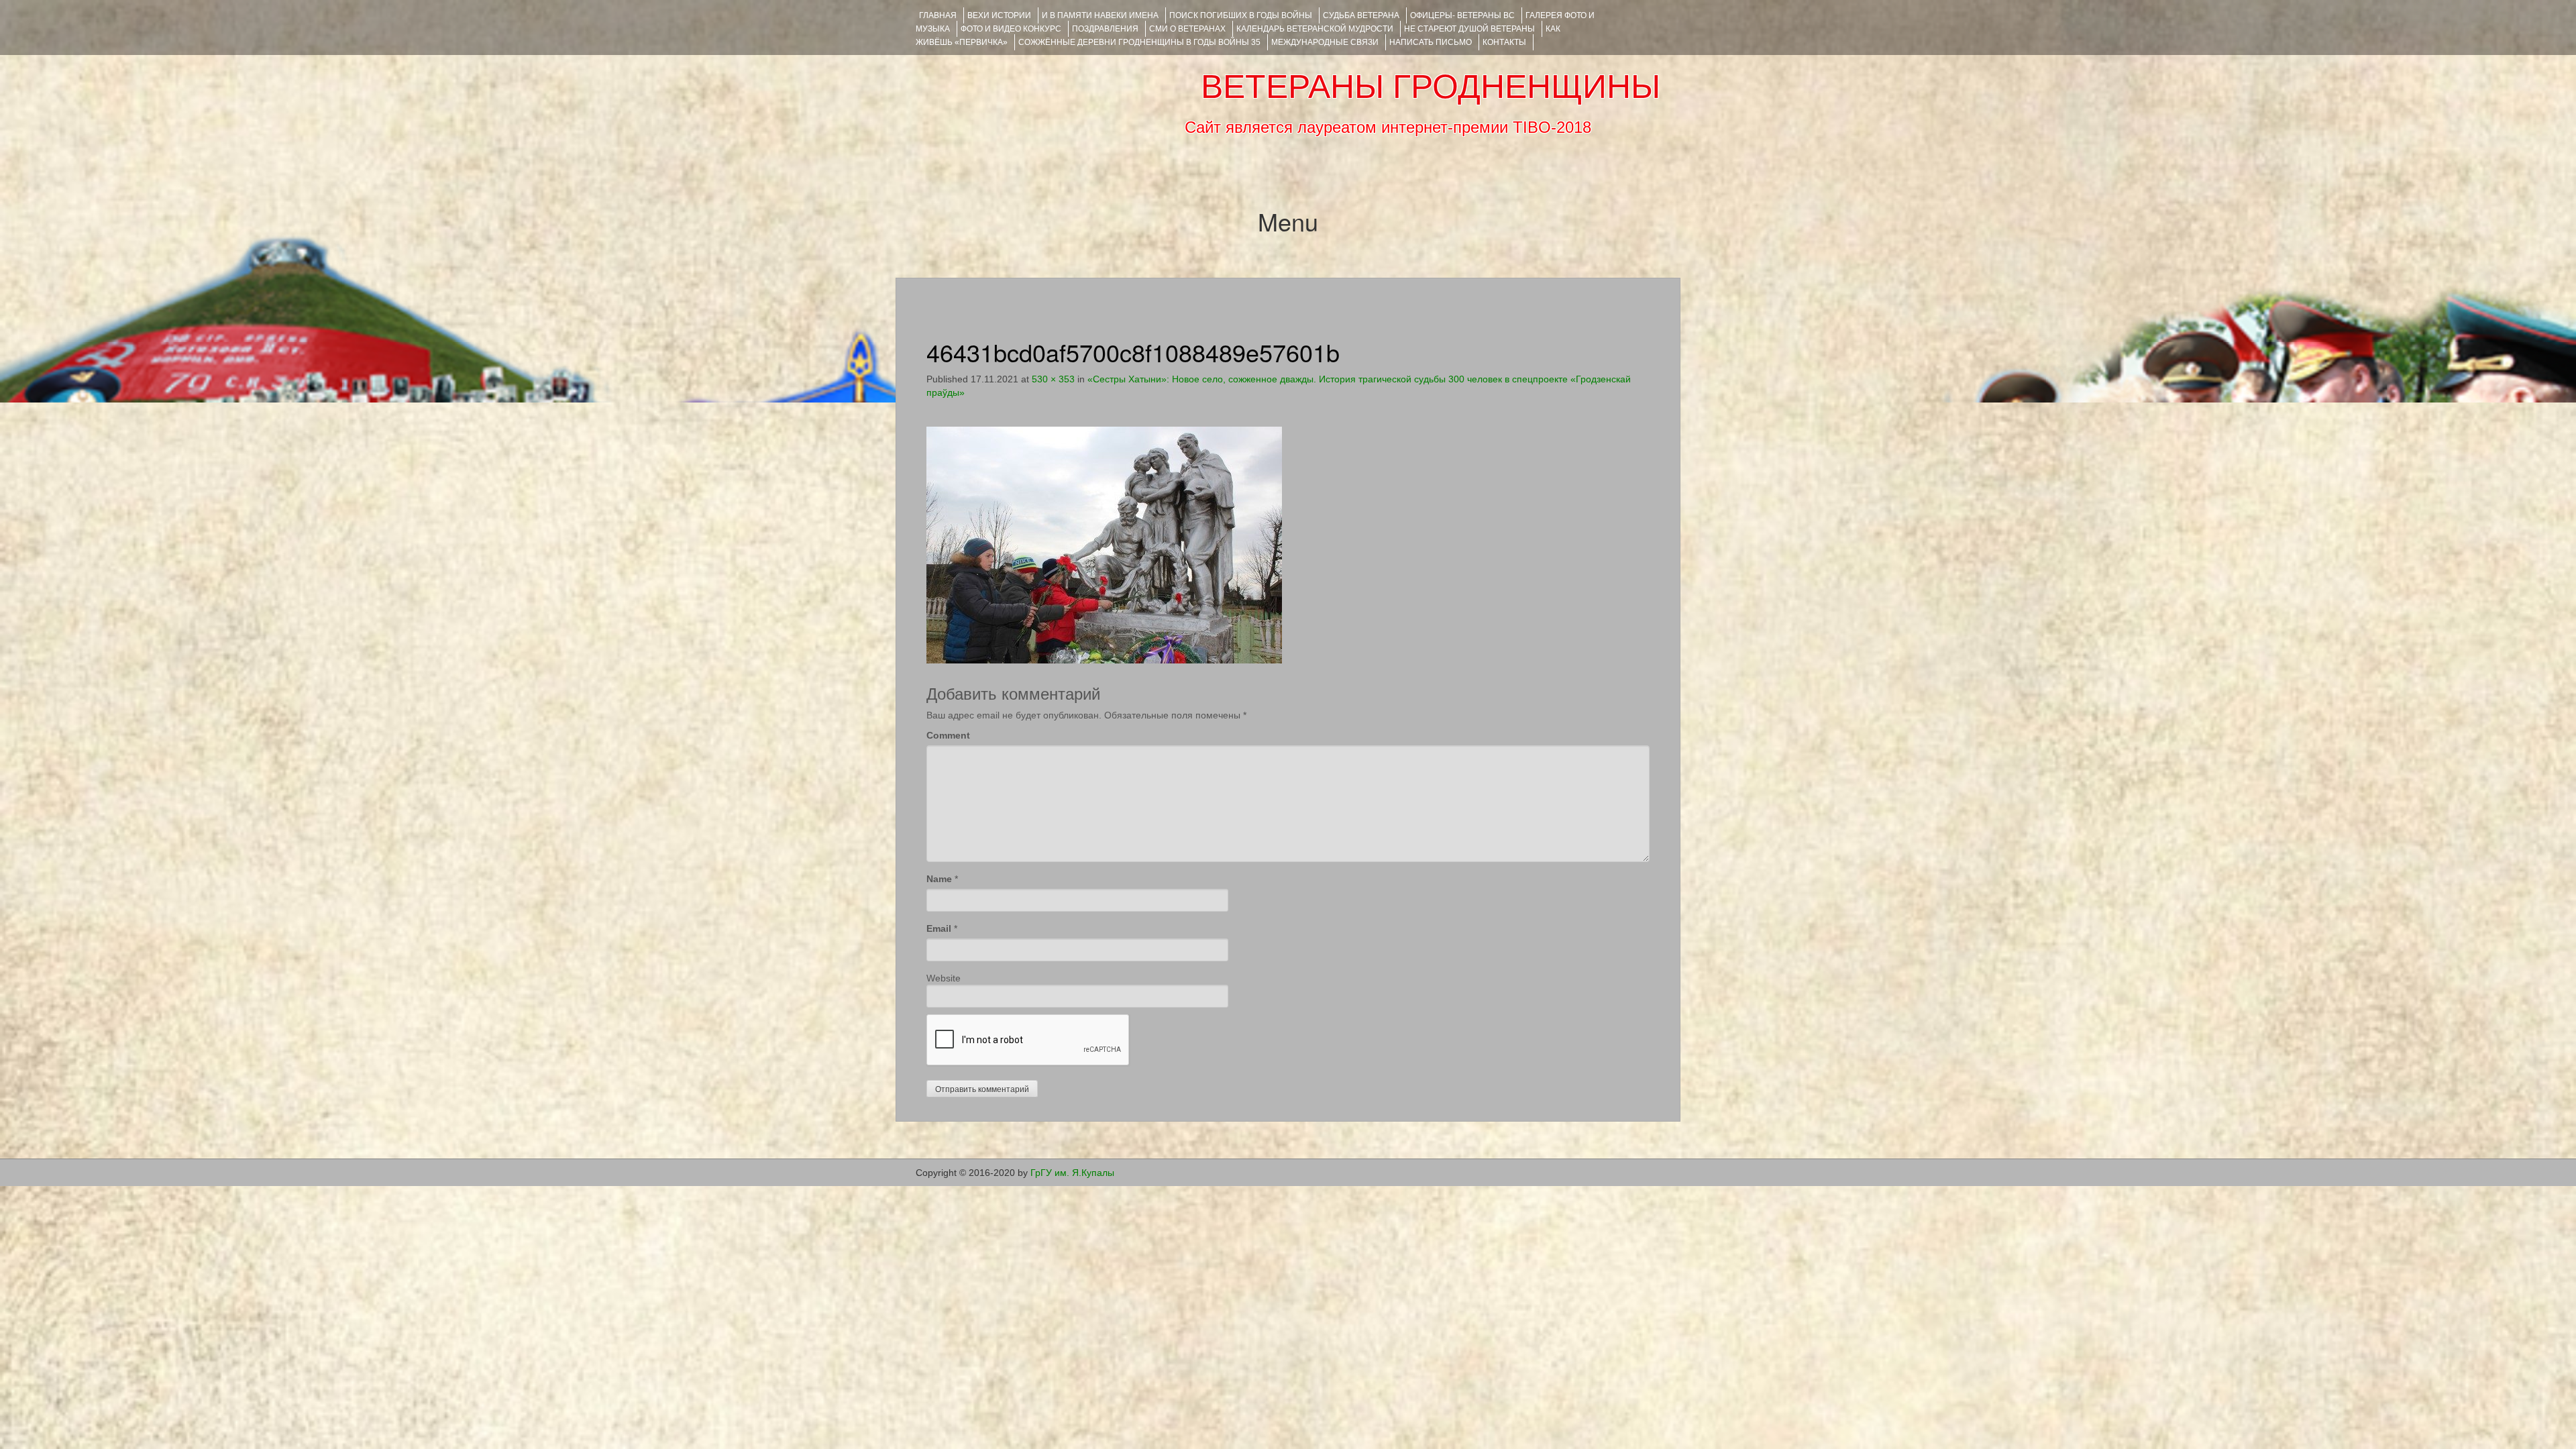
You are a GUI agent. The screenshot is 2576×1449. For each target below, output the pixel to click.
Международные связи (1325, 42)
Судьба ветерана (1361, 15)
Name (939, 879)
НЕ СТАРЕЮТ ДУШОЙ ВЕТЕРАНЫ (1469, 29)
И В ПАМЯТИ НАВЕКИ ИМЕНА (1100, 15)
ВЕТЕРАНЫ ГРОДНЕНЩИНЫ (1431, 87)
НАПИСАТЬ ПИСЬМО (1431, 42)
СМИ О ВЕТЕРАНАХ (1187, 29)
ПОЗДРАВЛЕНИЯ (1105, 29)
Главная (938, 15)
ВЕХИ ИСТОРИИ (999, 15)
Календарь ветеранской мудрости (1315, 29)
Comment (948, 735)
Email (939, 928)
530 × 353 (1053, 379)
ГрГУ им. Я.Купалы (1072, 1173)
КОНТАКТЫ (1504, 42)
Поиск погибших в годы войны (1241, 15)
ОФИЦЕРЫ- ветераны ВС (1462, 15)
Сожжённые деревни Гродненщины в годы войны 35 (1139, 42)
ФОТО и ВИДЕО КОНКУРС (1011, 29)
